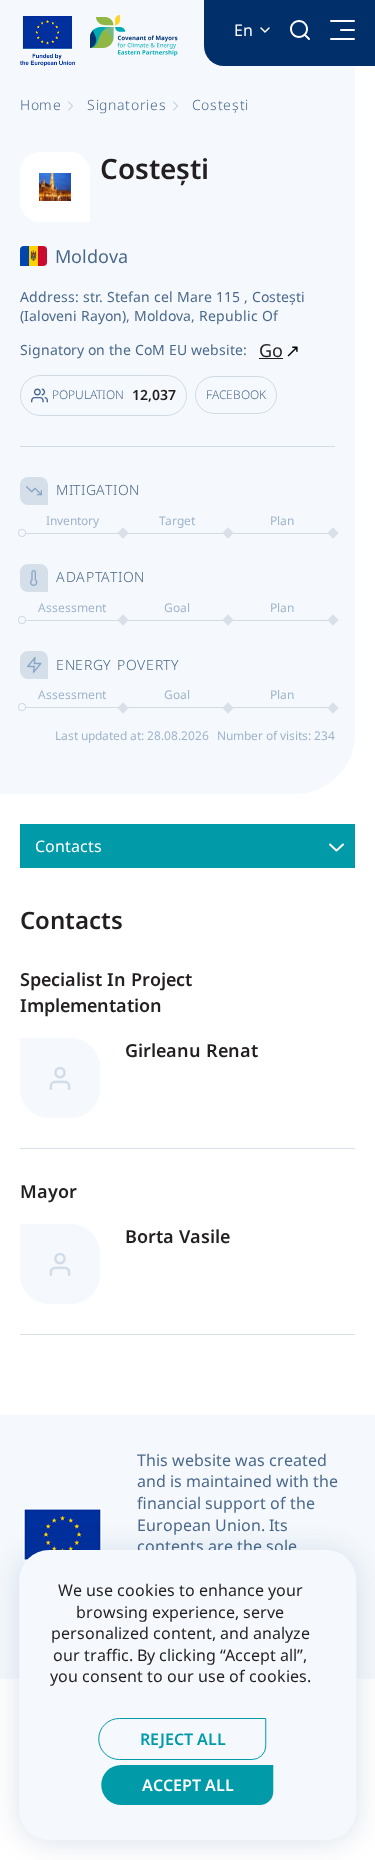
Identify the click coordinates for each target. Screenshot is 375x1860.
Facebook (236, 394)
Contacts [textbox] (68, 846)
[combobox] (187, 846)
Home (41, 104)
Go (271, 350)
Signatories (127, 104)
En (243, 30)
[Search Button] (300, 30)
